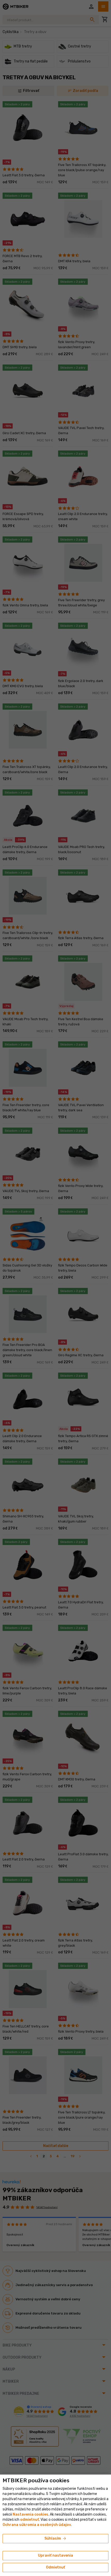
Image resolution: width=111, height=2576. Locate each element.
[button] (30, 2520)
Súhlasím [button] (56, 2539)
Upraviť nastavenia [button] (55, 2555)
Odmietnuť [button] (55, 2567)
